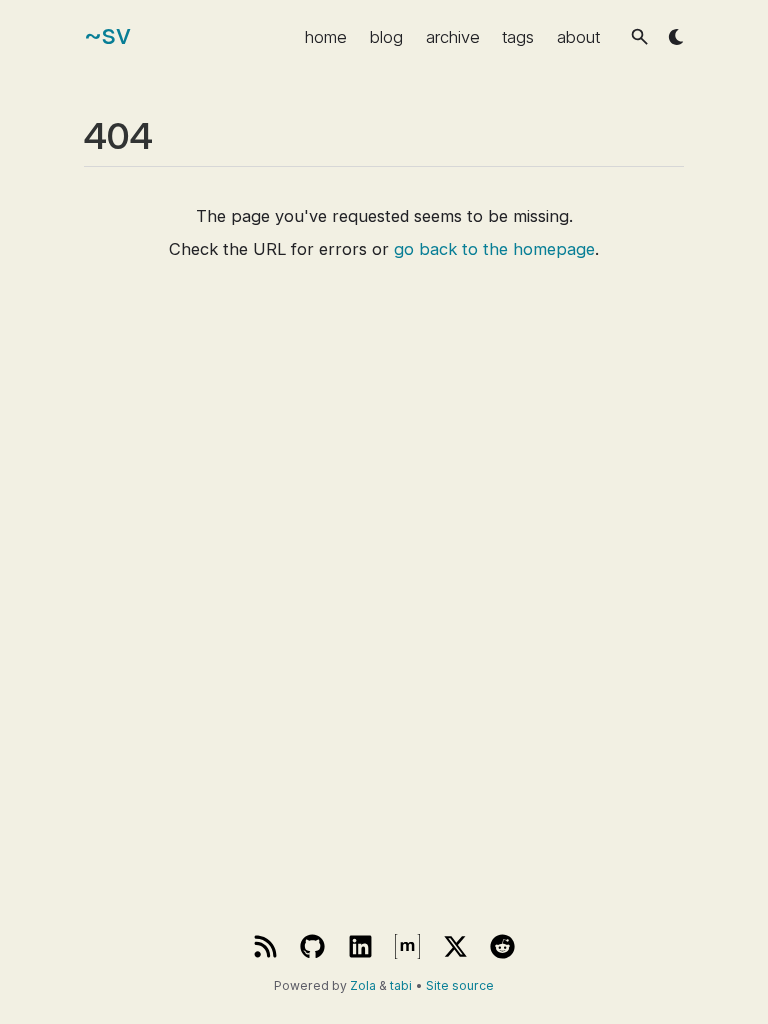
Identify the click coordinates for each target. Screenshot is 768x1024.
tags (518, 37)
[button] (639, 36)
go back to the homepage (494, 249)
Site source (460, 985)
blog (386, 37)
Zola (363, 985)
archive (453, 37)
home (326, 37)
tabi (401, 985)
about (578, 37)
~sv (107, 34)
